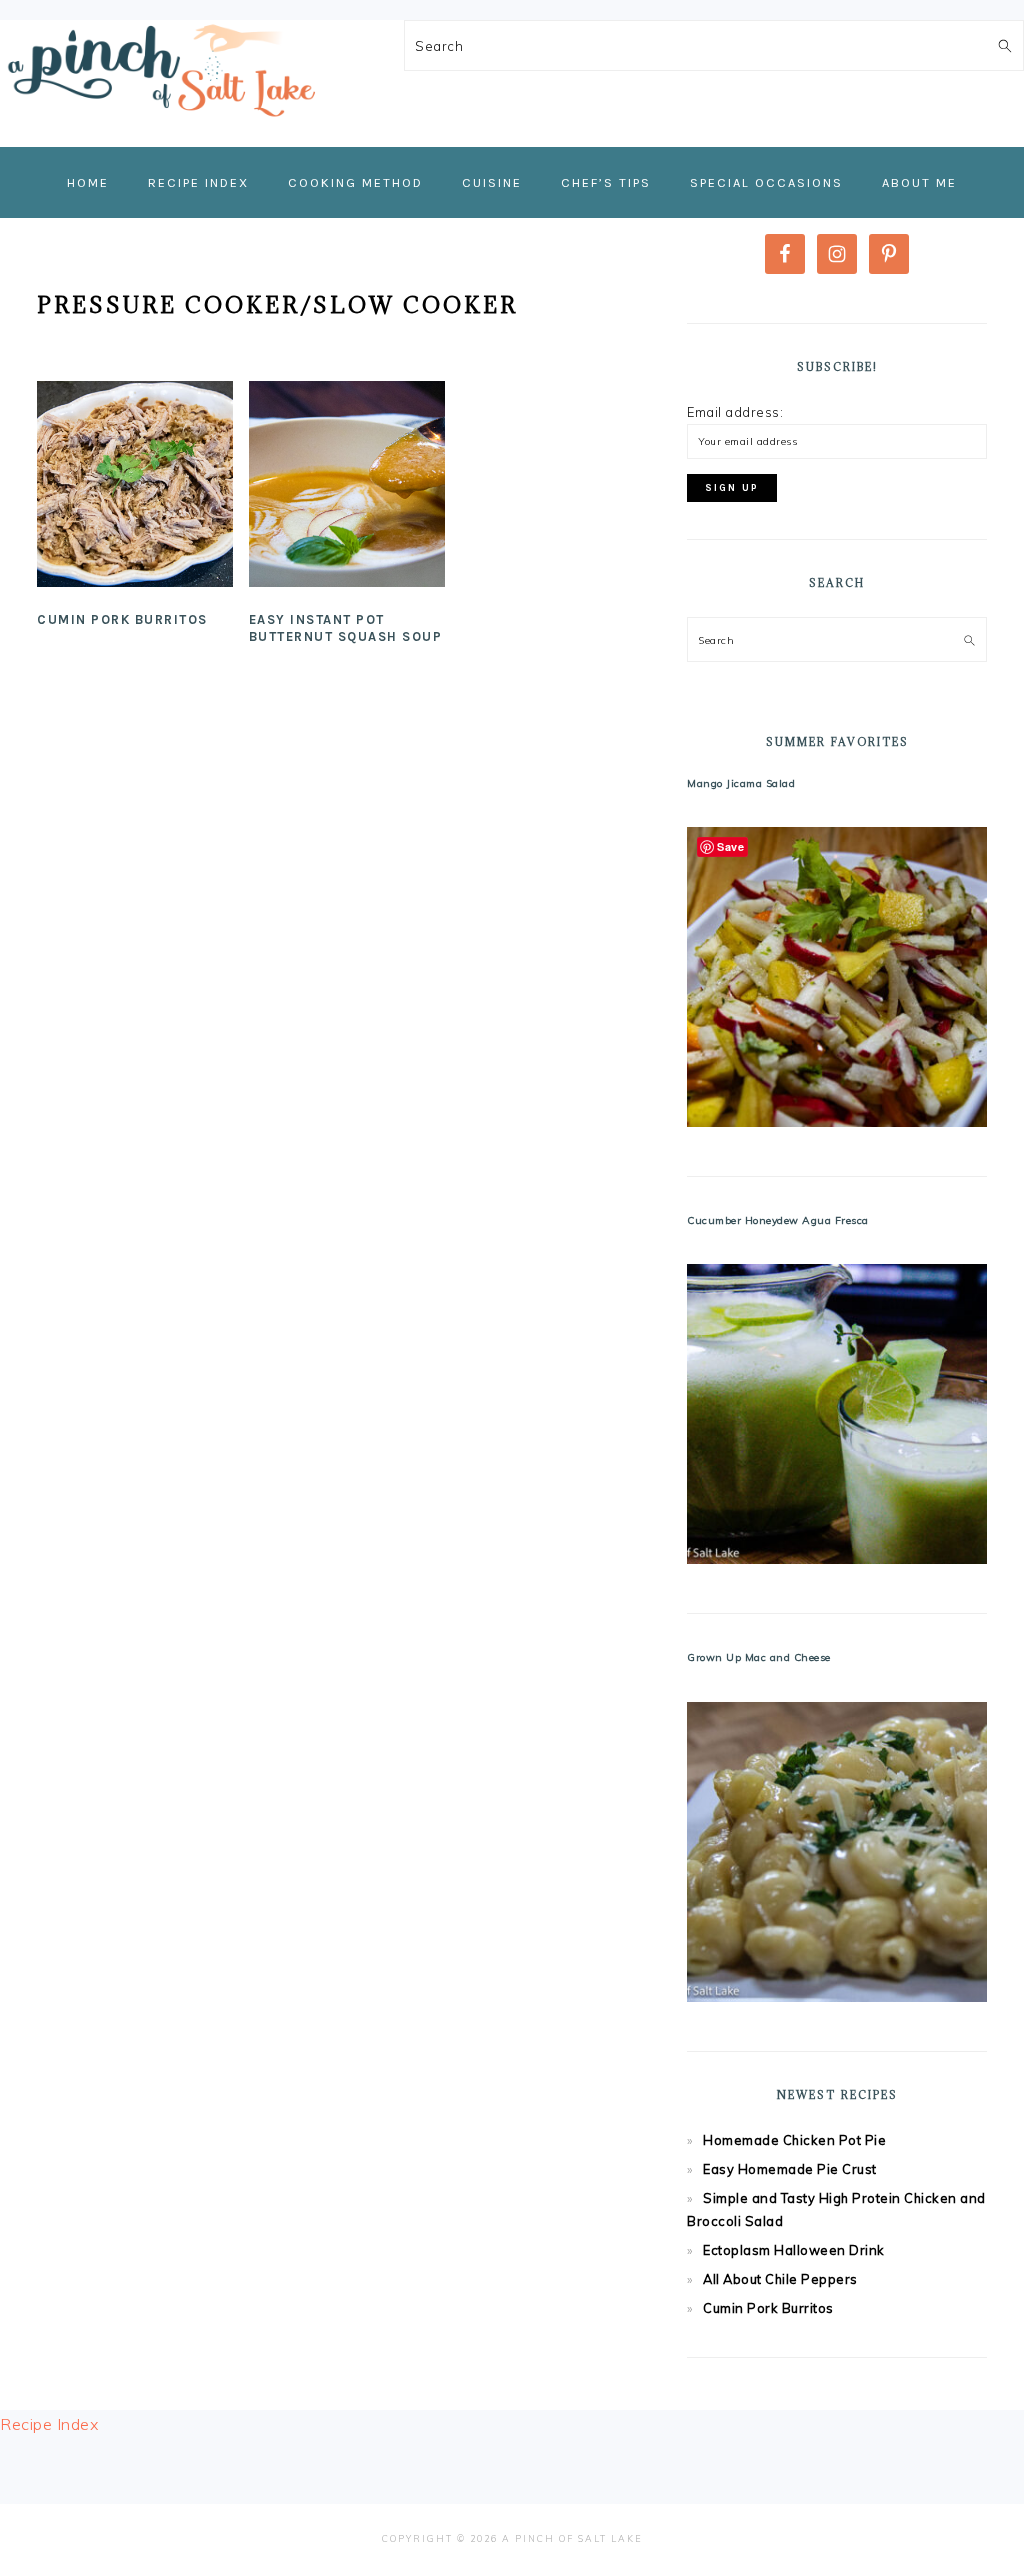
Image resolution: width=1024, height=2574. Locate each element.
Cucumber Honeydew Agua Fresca (778, 1220)
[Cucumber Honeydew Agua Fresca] (837, 1414)
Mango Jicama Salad (741, 783)
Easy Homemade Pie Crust (790, 2169)
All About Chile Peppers (780, 2279)
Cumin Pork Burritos (122, 619)
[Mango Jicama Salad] (837, 977)
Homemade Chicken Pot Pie (794, 2140)
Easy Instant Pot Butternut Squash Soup (346, 628)
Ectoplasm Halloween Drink (794, 2250)
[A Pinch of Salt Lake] (160, 122)
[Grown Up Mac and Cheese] (837, 1852)
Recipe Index (49, 2424)
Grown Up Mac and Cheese (759, 1657)
